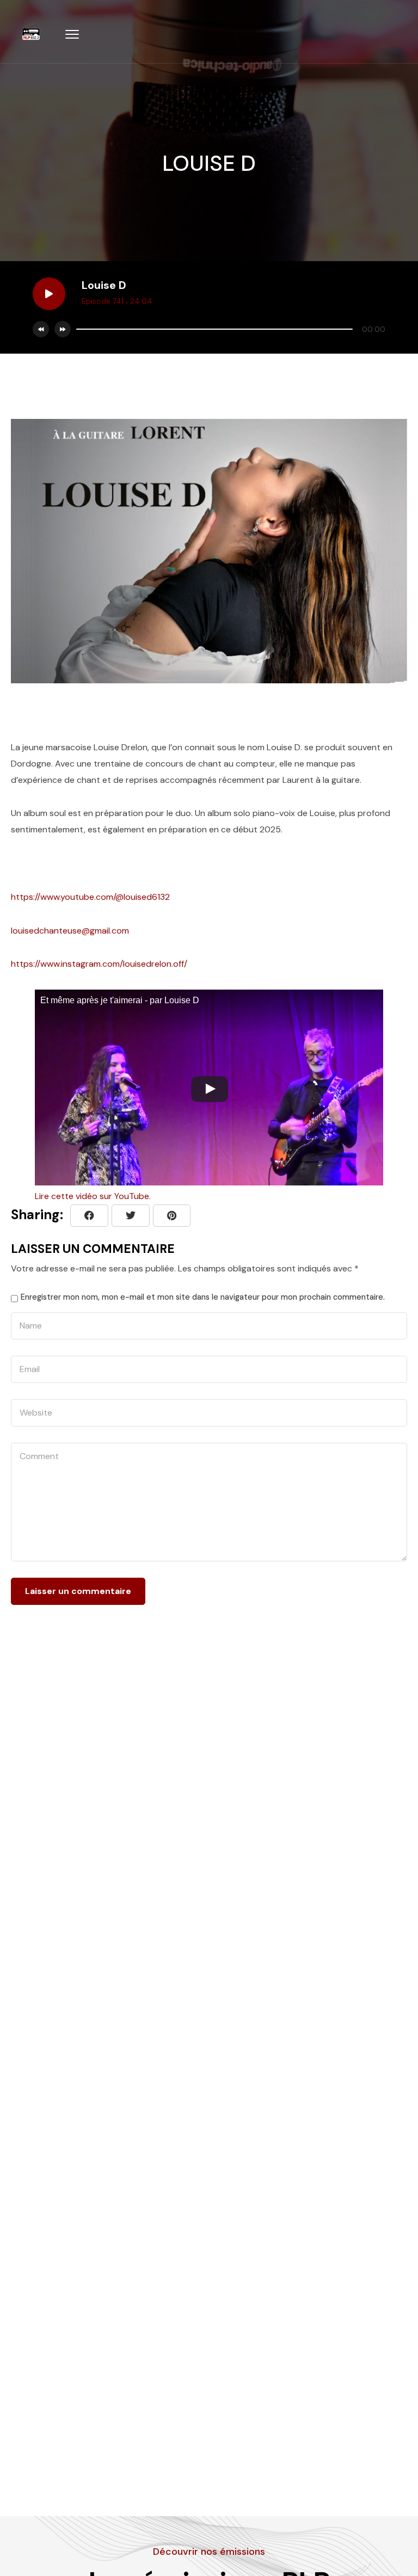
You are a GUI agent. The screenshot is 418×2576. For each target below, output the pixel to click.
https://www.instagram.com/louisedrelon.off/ (99, 964)
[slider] (214, 329)
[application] (228, 329)
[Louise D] (172, 1216)
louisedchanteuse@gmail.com (70, 931)
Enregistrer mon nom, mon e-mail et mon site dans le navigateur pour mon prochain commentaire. (203, 1297)
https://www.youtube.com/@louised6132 (90, 897)
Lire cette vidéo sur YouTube (92, 1196)
